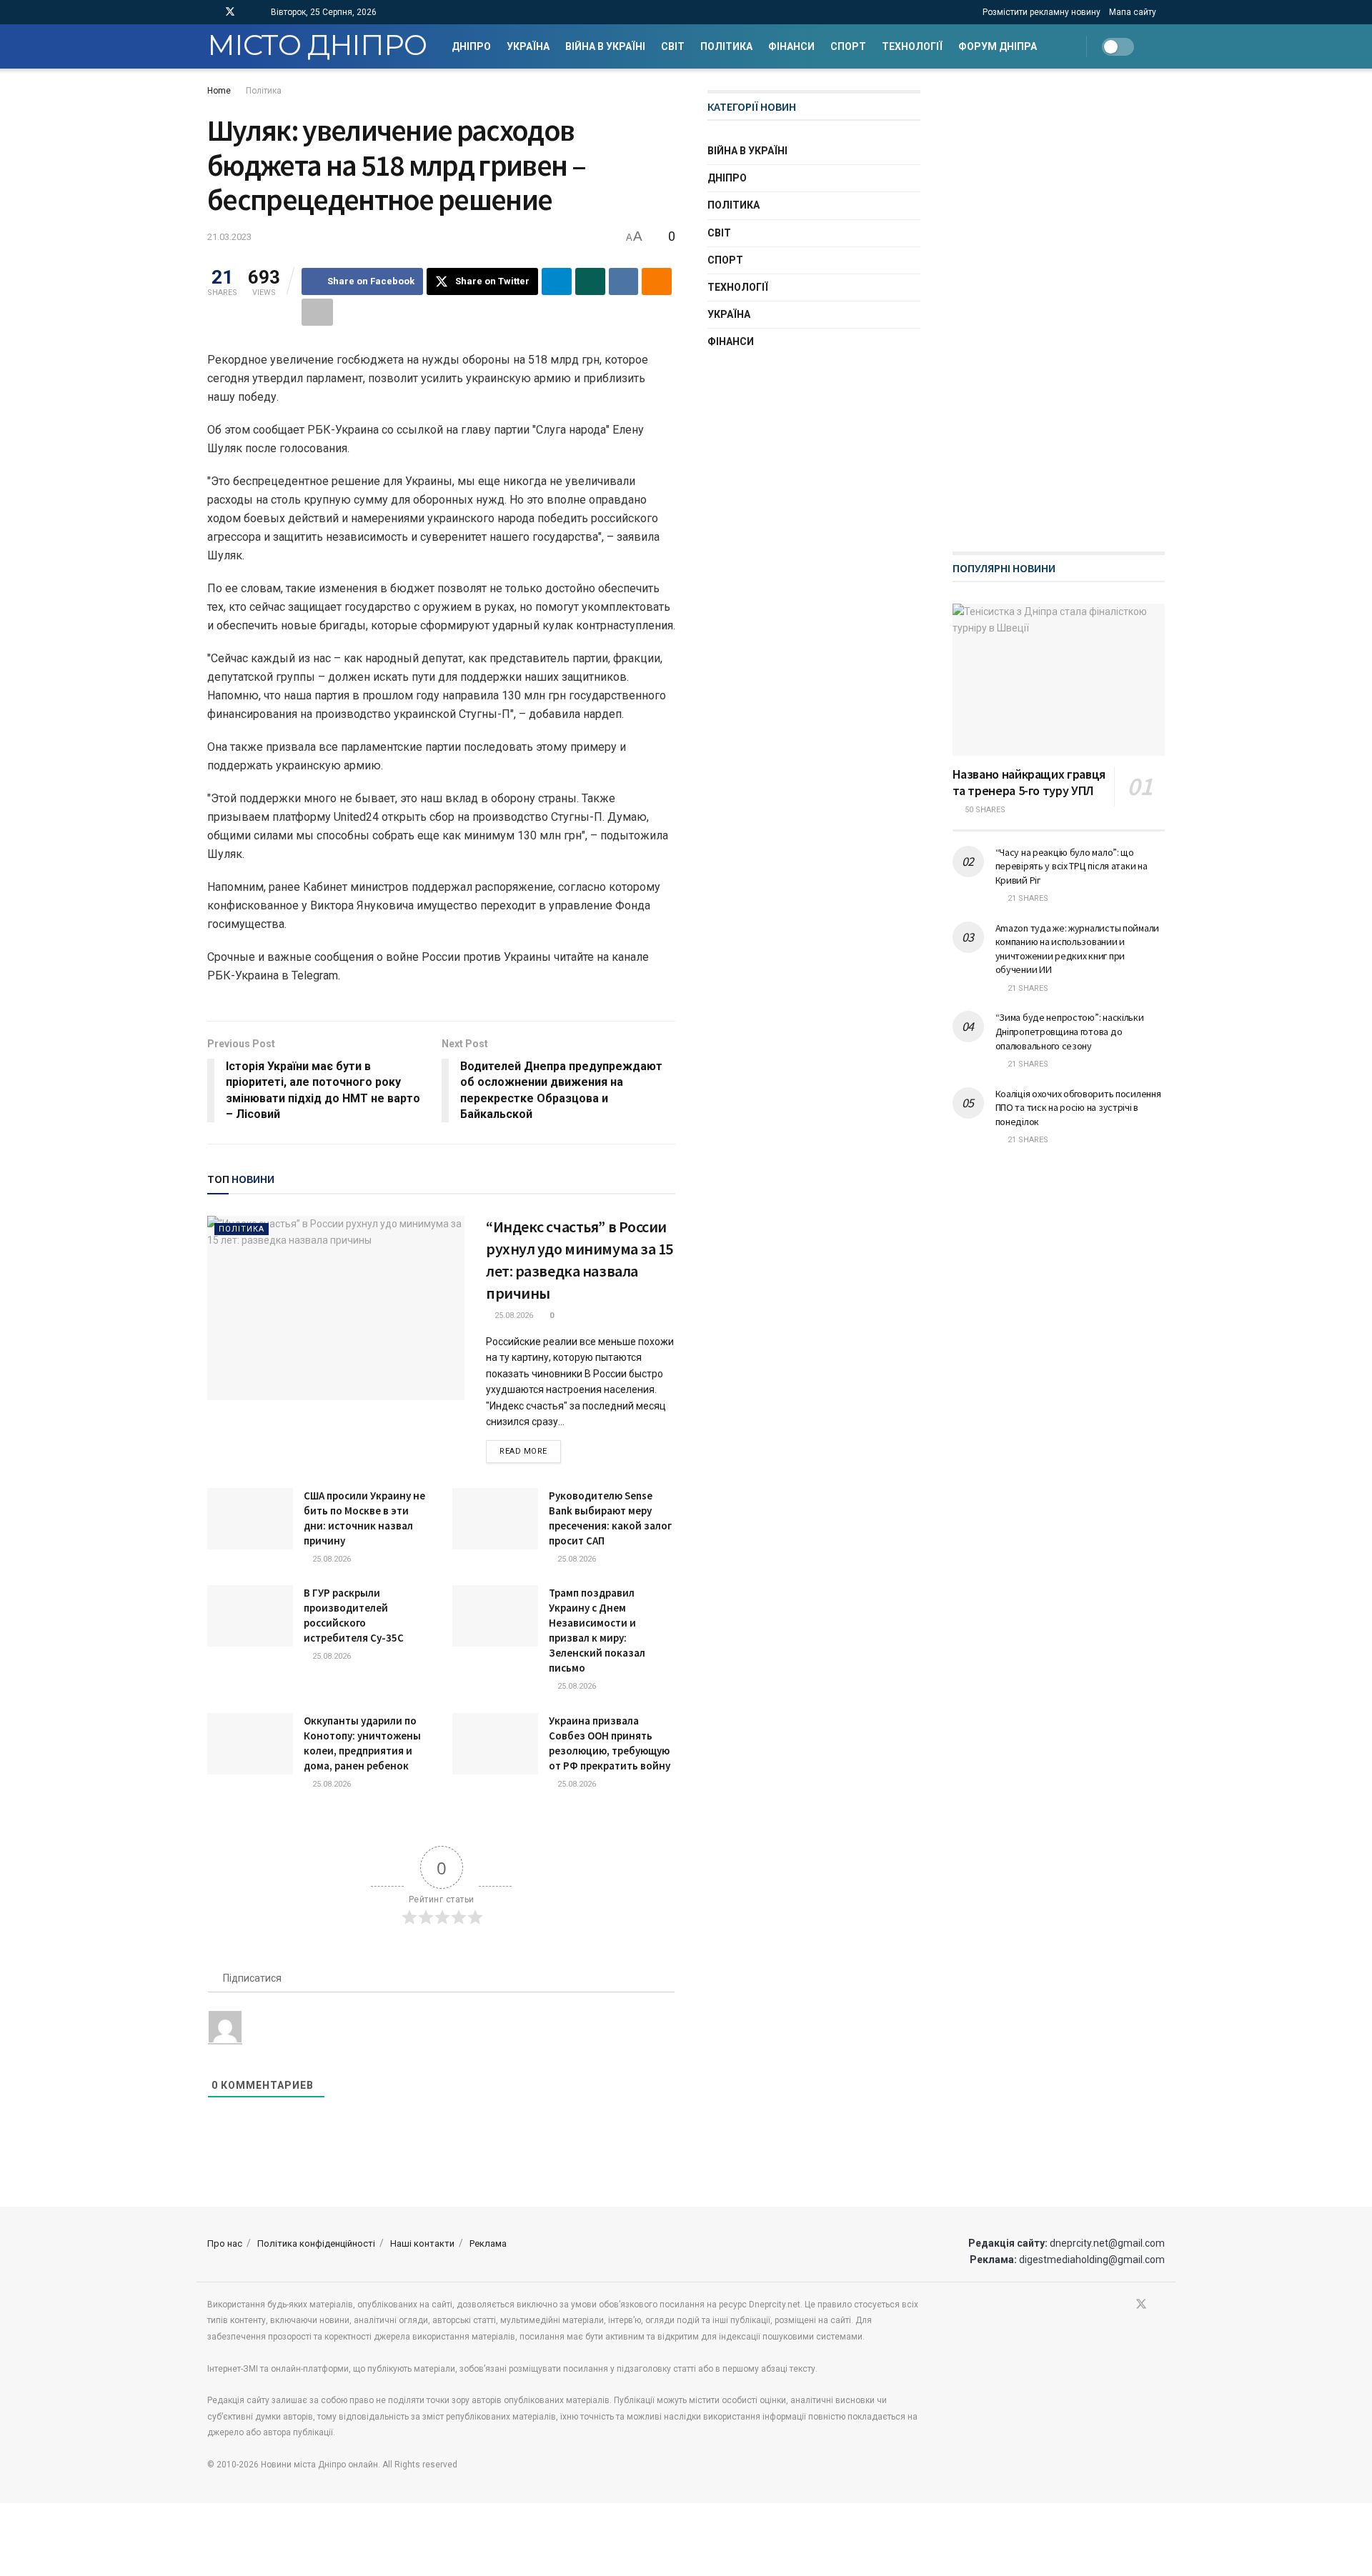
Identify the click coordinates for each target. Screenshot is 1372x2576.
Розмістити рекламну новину (1042, 12)
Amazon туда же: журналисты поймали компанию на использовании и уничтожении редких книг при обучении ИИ (1077, 949)
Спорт (848, 46)
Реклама (488, 2243)
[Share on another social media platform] (317, 312)
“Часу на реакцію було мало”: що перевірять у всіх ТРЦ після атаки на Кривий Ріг (1072, 866)
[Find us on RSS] (249, 12)
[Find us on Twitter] (230, 12)
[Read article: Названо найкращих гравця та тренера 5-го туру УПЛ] (1059, 680)
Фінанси (791, 46)
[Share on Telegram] (557, 281)
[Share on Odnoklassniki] (657, 281)
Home (219, 91)
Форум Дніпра (998, 46)
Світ (673, 46)
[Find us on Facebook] (211, 12)
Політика (726, 46)
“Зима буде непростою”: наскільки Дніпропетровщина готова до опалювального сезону (1070, 1031)
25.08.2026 (513, 1316)
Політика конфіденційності (316, 2243)
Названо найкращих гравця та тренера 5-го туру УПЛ (1029, 782)
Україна (528, 46)
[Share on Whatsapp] (590, 281)
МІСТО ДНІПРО (317, 46)
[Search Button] (1159, 46)
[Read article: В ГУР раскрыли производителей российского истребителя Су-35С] (250, 1616)
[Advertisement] (1060, 304)
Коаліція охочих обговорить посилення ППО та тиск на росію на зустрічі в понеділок (1078, 1108)
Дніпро (471, 46)
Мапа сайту (1133, 12)
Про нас (225, 2243)
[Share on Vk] (624, 281)
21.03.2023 (229, 237)
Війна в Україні (605, 46)
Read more (530, 1451)
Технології (912, 46)
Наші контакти (422, 2243)
